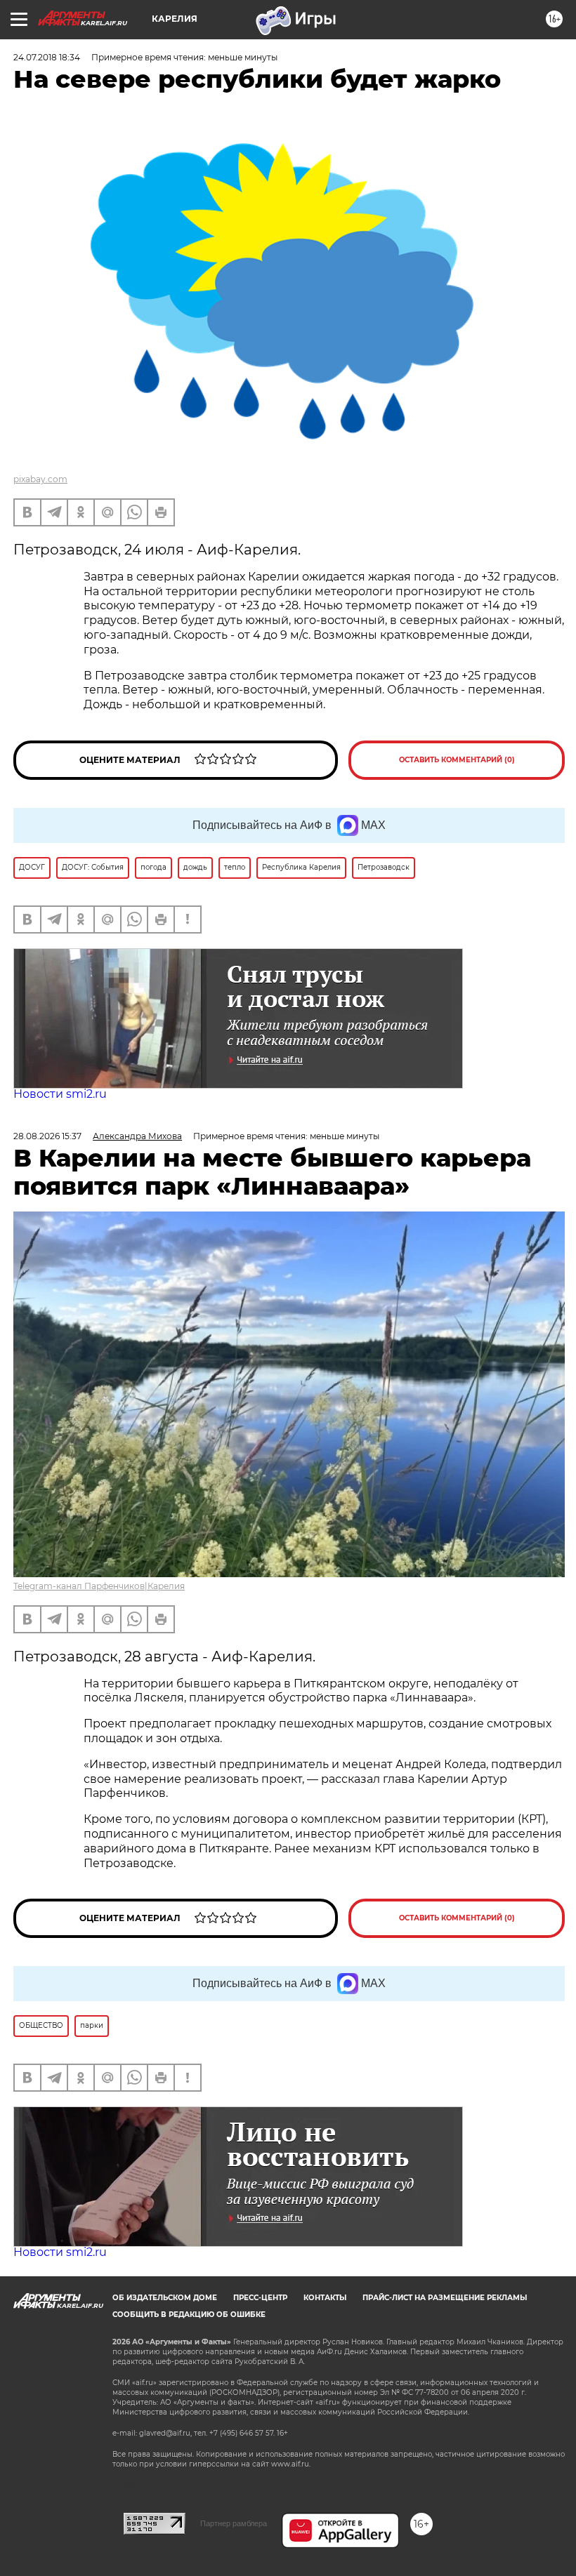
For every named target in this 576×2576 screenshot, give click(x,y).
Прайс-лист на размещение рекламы (445, 2298)
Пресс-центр (260, 2298)
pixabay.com (40, 479)
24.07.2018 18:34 (47, 57)
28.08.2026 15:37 (47, 1136)
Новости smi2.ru (60, 1094)
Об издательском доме (165, 2298)
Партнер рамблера (234, 2523)
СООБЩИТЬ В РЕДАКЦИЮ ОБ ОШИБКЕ (189, 2315)
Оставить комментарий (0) (457, 760)
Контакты (325, 2298)
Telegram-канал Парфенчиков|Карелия (99, 1586)
